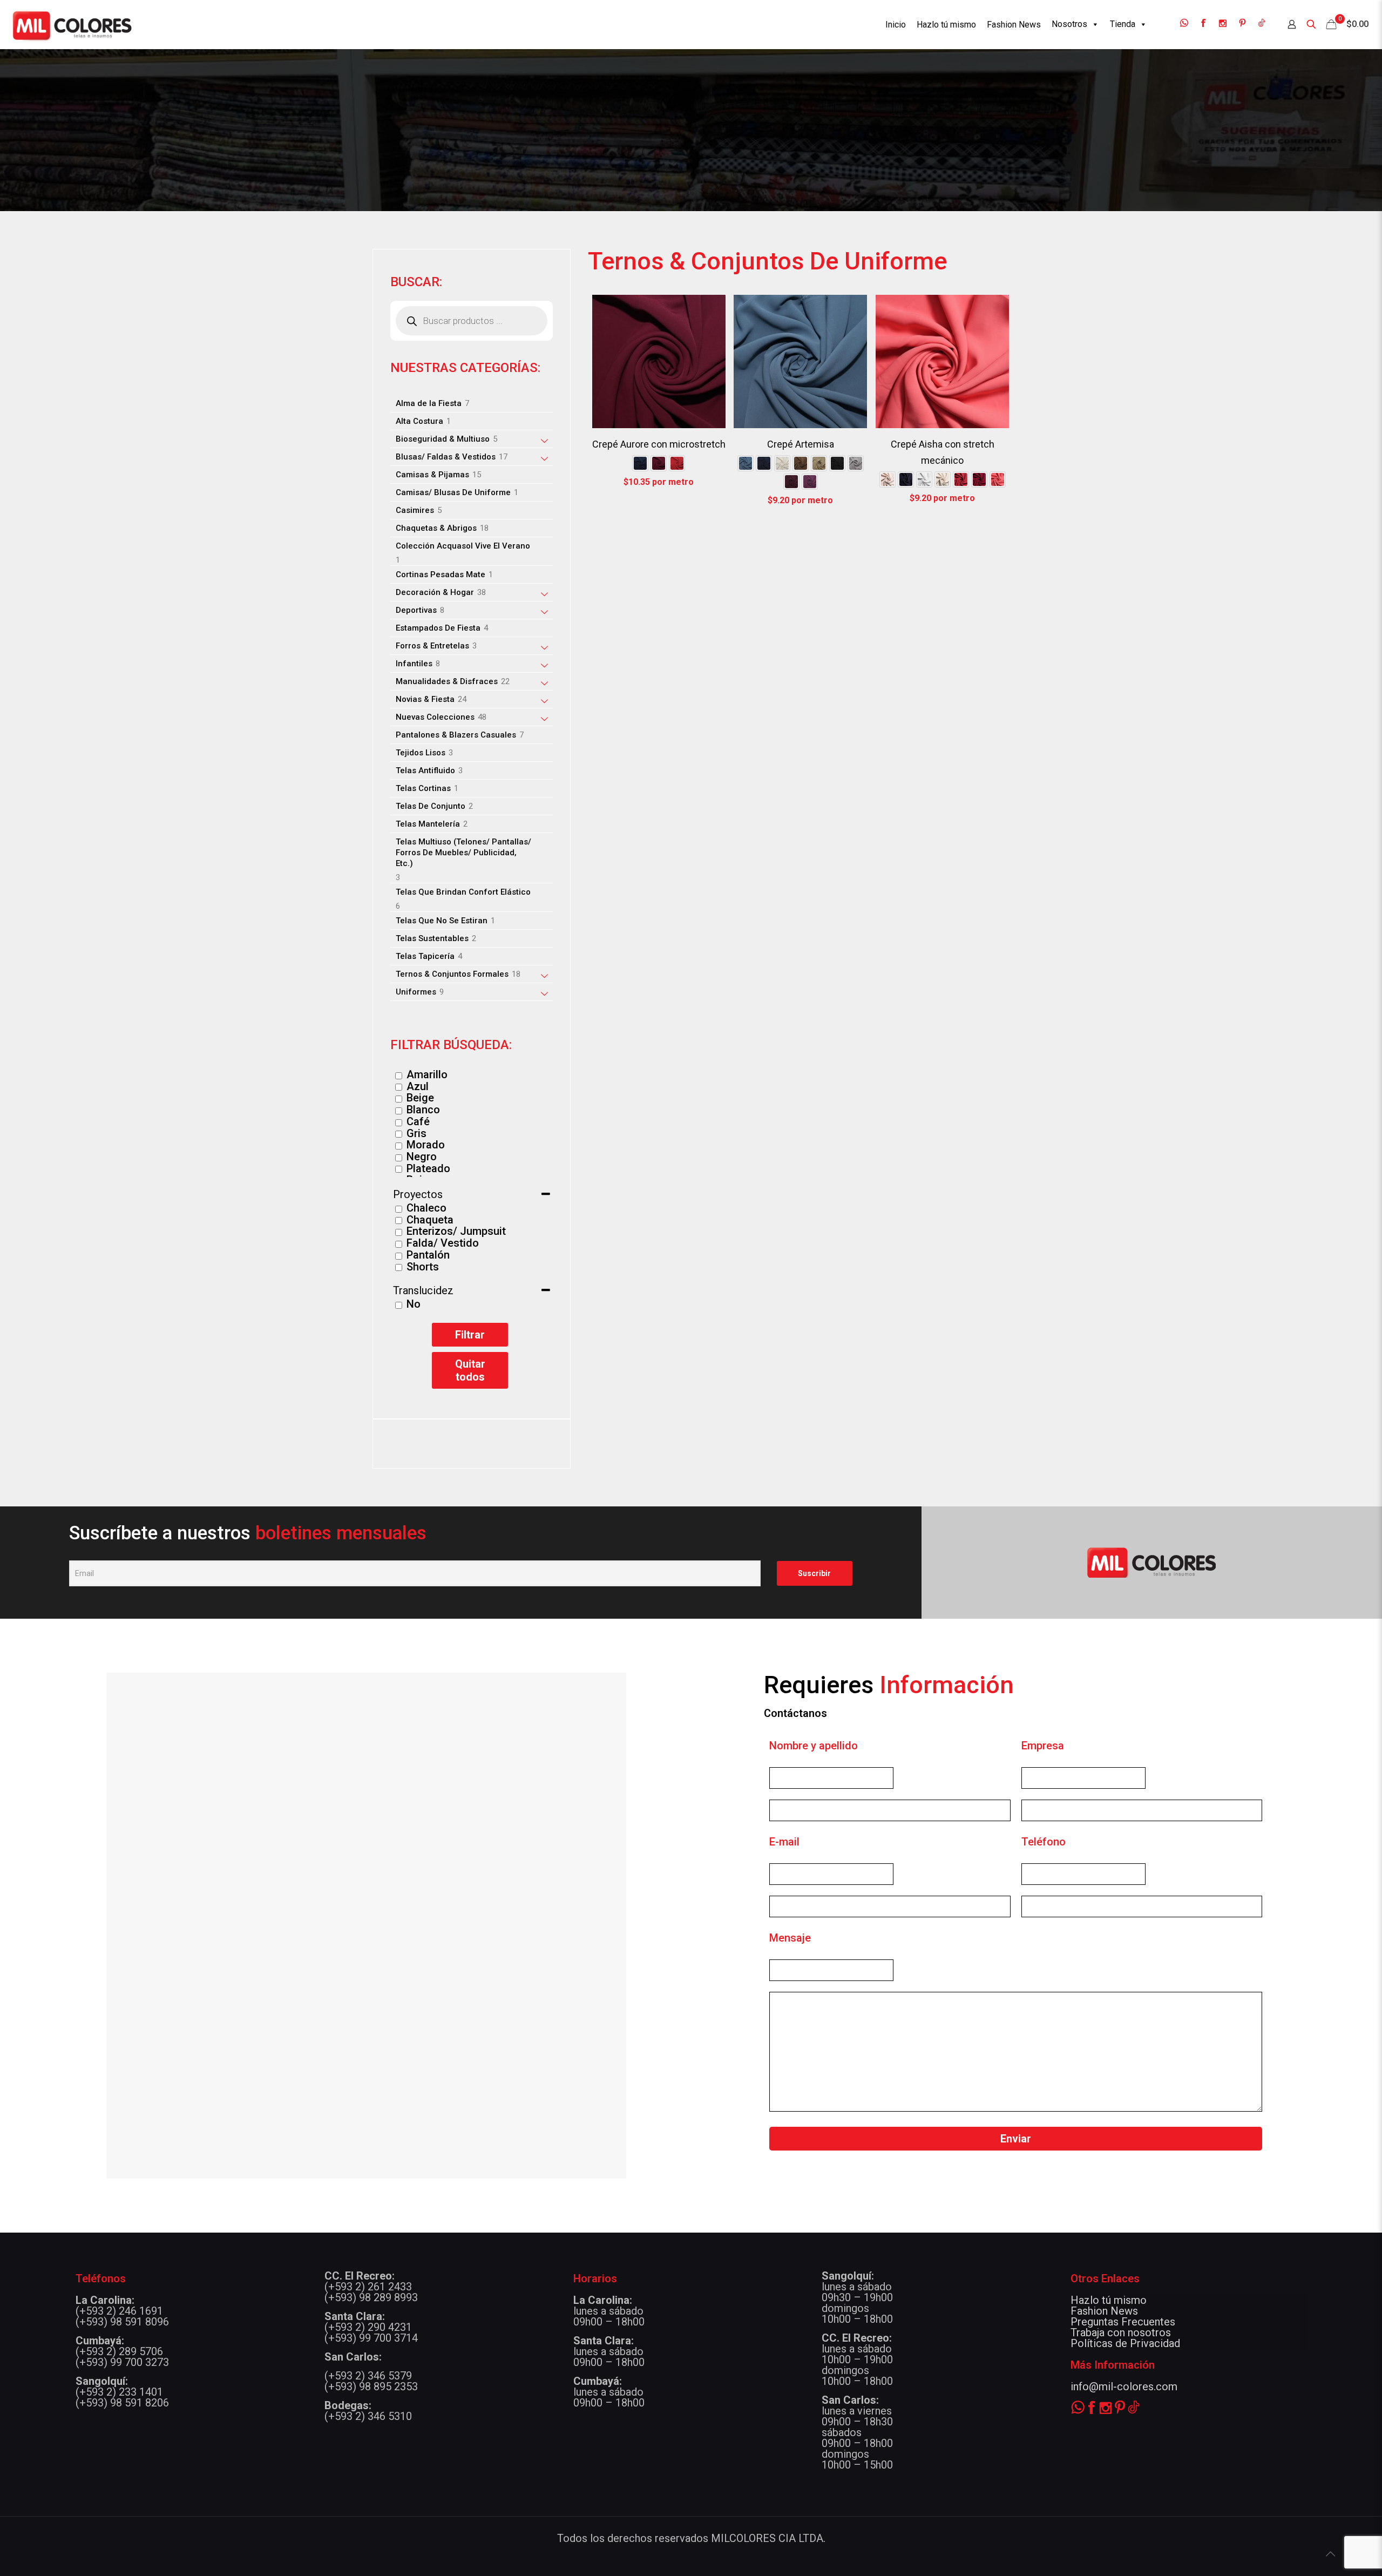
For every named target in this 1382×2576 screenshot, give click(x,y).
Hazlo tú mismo (1109, 2300)
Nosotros (1069, 24)
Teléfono (1044, 1842)
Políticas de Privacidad (1125, 2343)
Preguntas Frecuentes (1123, 2322)
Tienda (1123, 24)
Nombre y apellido (814, 1746)
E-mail (784, 1842)
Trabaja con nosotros (1121, 2332)
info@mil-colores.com (1124, 2386)
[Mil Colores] (72, 24)
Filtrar (470, 1335)
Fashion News (1104, 2311)
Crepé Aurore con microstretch (659, 444)
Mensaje (790, 1938)
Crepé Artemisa (801, 444)
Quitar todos (470, 1370)
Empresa (1043, 1746)
